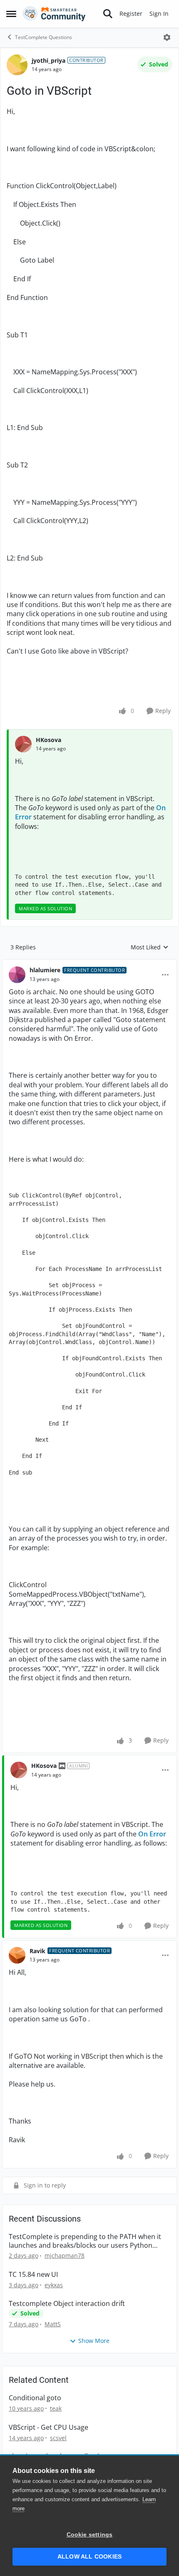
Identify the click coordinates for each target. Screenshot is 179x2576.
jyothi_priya (48, 60)
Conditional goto (35, 2398)
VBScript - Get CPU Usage (48, 2427)
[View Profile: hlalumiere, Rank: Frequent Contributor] (17, 975)
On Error (152, 1834)
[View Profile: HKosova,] (23, 744)
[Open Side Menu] (11, 14)
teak (56, 2408)
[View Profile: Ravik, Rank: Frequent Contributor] (17, 1955)
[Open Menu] (167, 37)
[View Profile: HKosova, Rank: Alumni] (19, 1770)
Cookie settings (90, 2535)
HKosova (48, 740)
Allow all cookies (89, 2557)
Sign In (159, 14)
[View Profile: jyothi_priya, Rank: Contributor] (17, 65)
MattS (53, 2324)
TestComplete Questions (44, 37)
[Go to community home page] (54, 14)
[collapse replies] (89, 964)
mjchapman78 (65, 2255)
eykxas (54, 2285)
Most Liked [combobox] (150, 947)
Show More (94, 2341)
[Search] (108, 14)
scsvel (58, 2438)
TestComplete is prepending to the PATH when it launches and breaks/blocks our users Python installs (85, 2241)
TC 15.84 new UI (33, 2275)
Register (131, 14)
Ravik (37, 1951)
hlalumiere (45, 970)
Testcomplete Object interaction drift (67, 2304)
